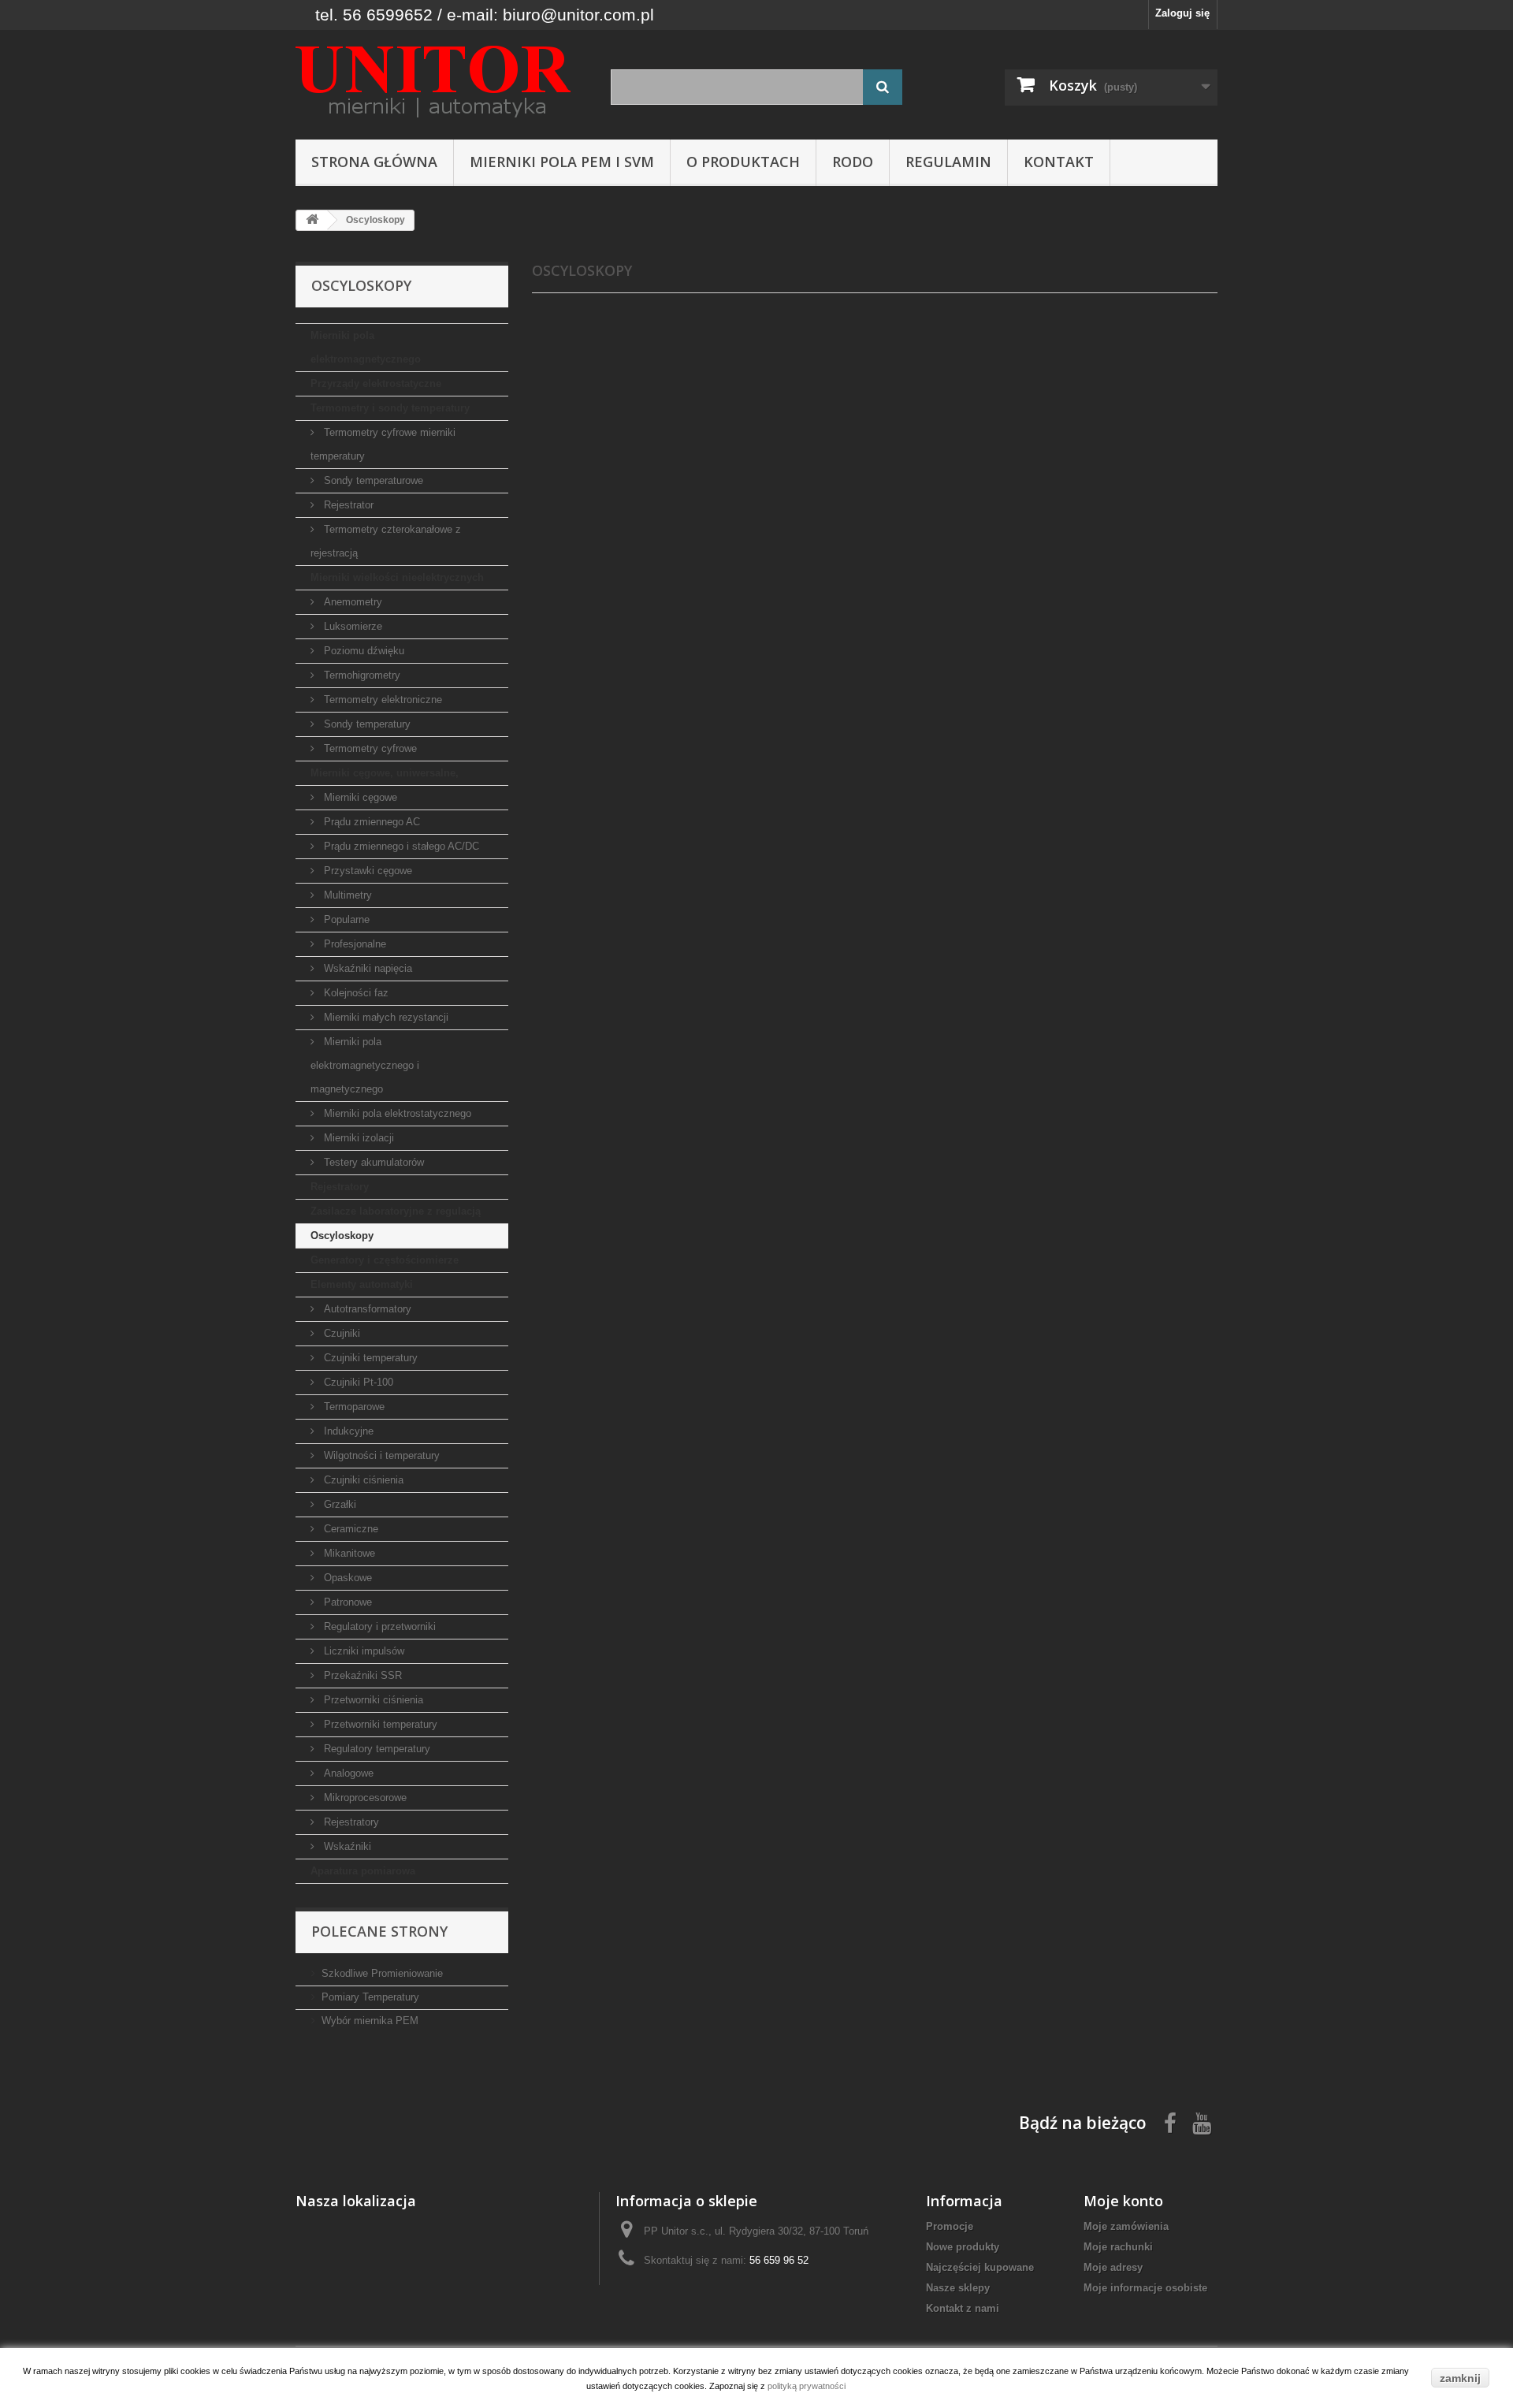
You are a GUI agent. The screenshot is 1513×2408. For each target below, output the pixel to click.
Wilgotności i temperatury (380, 1455)
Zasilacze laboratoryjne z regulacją (396, 1211)
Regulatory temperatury (375, 1749)
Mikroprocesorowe (364, 1798)
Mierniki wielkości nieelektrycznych (397, 577)
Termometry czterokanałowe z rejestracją (386, 541)
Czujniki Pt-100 (357, 1382)
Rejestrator (347, 505)
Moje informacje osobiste (1145, 2288)
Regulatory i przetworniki (378, 1626)
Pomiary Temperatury (370, 1997)
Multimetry (346, 895)
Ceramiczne (349, 1529)
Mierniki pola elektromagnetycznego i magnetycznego (365, 1065)
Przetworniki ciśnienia (372, 1700)
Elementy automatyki (362, 1284)
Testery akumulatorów (372, 1162)
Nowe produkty (963, 2247)
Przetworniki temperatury (379, 1724)
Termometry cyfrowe (369, 748)
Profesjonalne (353, 944)
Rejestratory (340, 1187)
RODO (853, 162)
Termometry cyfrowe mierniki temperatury (383, 444)
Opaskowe (346, 1578)
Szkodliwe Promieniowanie (382, 1973)
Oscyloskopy (342, 1236)
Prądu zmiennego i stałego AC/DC (400, 846)
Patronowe (346, 1602)
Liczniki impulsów (362, 1651)
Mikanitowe (348, 1553)
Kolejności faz (355, 993)
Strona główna (374, 162)
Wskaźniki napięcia (366, 968)
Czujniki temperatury (369, 1358)
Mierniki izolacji (357, 1138)
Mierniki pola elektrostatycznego (396, 1113)
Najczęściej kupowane (980, 2267)
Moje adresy (1113, 2267)
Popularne (345, 919)
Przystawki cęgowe (366, 871)
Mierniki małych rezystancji (385, 1017)
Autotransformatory (366, 1309)
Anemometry (351, 602)
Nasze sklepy (958, 2288)
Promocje (950, 2226)
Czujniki (340, 1333)
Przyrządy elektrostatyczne (376, 383)
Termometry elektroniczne (381, 700)
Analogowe (347, 1773)
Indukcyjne (347, 1431)
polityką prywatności (807, 2386)
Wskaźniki (346, 1846)
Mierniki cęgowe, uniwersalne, (385, 773)
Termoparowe (353, 1407)
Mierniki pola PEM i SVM (562, 162)
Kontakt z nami (963, 2308)
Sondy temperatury (366, 724)
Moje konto (1123, 2201)
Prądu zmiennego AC (370, 822)
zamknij (1460, 2378)
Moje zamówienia (1126, 2226)
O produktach (743, 162)
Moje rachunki (1118, 2247)
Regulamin (948, 162)
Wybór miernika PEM (370, 2021)
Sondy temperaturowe (372, 480)
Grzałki (338, 1504)
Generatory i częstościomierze (385, 1260)
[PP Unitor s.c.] (441, 81)
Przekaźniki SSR (361, 1675)
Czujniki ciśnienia (362, 1480)
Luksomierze (351, 626)
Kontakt (1059, 162)
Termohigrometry (361, 675)
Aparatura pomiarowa (363, 1871)
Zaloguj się (1182, 13)
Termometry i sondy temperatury (390, 408)
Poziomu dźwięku (362, 651)
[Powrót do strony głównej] (312, 220)
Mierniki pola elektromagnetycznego (366, 347)
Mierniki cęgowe (359, 797)
